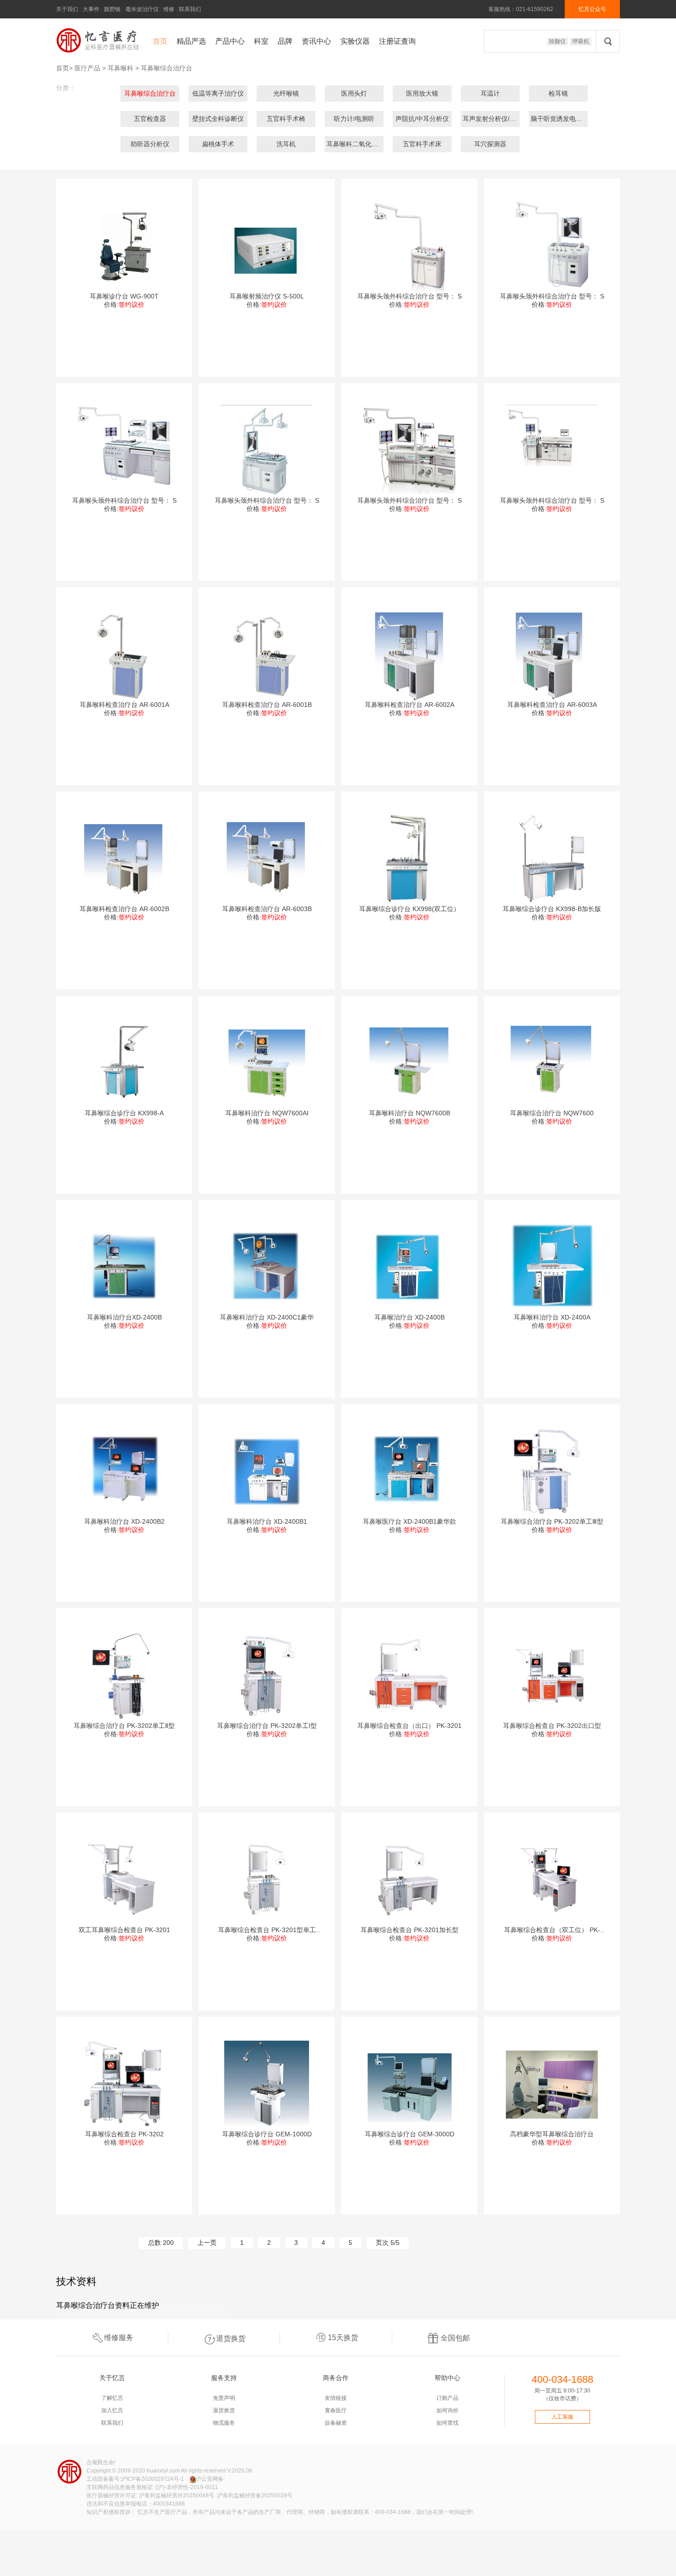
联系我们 (190, 9)
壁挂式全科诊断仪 (218, 119)
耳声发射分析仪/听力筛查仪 (502, 119)
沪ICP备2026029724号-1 (152, 2479)
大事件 (91, 9)
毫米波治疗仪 (142, 9)
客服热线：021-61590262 (521, 9)
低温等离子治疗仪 (218, 93)
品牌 (285, 41)
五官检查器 (150, 119)
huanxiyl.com (163, 2471)
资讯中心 (316, 41)
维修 (169, 9)
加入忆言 (112, 2410)
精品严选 (191, 41)
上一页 (207, 2243)
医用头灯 (354, 93)
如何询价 (447, 2410)
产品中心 (230, 41)
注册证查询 (397, 41)
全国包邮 (455, 2338)
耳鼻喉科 (120, 68)
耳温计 (490, 93)
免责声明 (224, 2398)
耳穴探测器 (490, 144)
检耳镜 (558, 93)
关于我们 (67, 9)
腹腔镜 (112, 9)
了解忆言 (112, 2398)
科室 (261, 41)
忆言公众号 (592, 9)
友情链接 (336, 2398)
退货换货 (231, 2338)
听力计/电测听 (354, 119)
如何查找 (447, 2423)
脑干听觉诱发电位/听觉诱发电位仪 (580, 119)
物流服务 (224, 2423)
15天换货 (343, 2338)
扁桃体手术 (218, 144)
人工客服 (562, 2417)
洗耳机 (286, 144)
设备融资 (336, 2423)
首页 (160, 41)
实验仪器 (355, 41)
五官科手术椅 (286, 119)
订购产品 (447, 2398)
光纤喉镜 (286, 93)
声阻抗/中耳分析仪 (422, 119)
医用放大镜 (422, 93)
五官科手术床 (422, 144)
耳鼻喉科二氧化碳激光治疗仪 (368, 144)
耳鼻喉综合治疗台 (166, 68)
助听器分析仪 (150, 144)
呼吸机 (581, 41)
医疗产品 (87, 68)
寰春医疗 (336, 2410)
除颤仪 (557, 41)
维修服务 (119, 2338)
